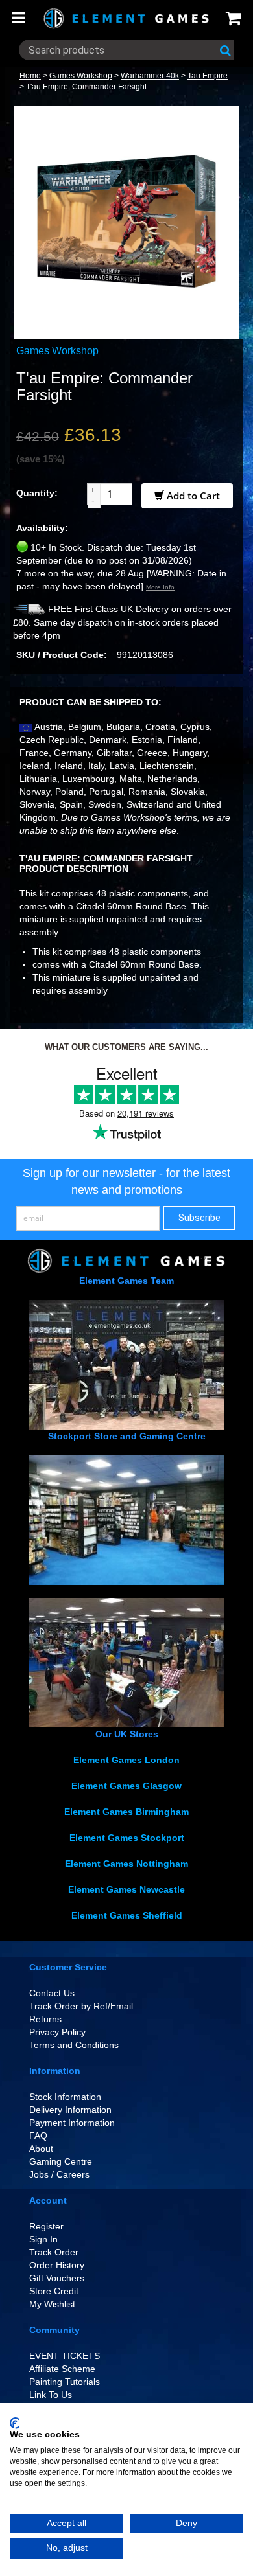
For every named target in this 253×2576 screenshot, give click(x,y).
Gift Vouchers (57, 2278)
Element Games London (126, 1760)
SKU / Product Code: (62, 655)
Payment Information (72, 2123)
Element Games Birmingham (126, 1812)
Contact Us (52, 1993)
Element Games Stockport (127, 1838)
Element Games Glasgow (126, 1786)
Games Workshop (81, 76)
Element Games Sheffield (127, 1915)
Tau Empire (208, 76)
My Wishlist (52, 2304)
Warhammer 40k (150, 76)
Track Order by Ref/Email (81, 2006)
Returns (45, 2019)
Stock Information (65, 2097)
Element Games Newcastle (126, 1889)
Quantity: (37, 493)
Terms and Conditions (74, 2045)
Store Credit (54, 2291)
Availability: (42, 528)
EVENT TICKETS (65, 2356)
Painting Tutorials (65, 2382)
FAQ (38, 2136)
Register (46, 2226)
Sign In (43, 2239)
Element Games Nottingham (126, 1864)
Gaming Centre (61, 2161)
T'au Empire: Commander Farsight (86, 87)
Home (30, 76)
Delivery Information (70, 2110)
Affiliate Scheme (62, 2369)
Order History (57, 2265)
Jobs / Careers (59, 2174)
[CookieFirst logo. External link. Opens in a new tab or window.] (15, 2423)
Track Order (54, 2252)
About (41, 2149)
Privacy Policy (57, 2032)
